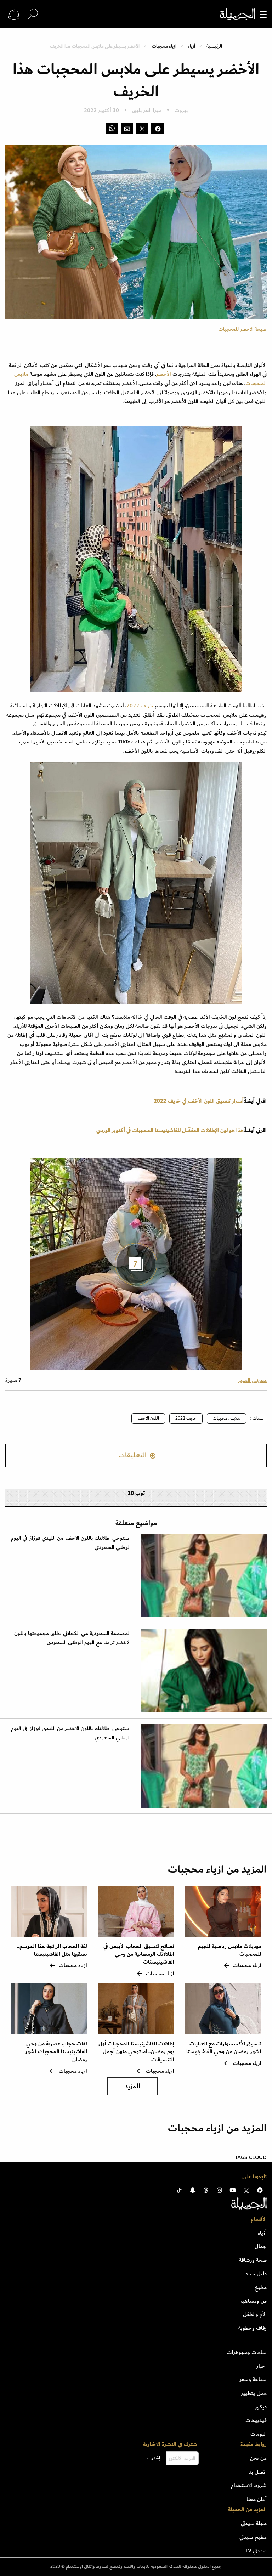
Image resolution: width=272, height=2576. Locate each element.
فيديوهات (256, 2420)
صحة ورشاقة (253, 2260)
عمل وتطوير (254, 2393)
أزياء (191, 46)
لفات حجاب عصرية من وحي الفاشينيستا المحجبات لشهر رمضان (56, 2052)
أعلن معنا (257, 2499)
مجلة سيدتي (254, 2523)
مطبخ (261, 2287)
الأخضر (164, 374)
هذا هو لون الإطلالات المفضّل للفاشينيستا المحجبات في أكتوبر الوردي (170, 1130)
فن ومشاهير (254, 2301)
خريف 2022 (140, 706)
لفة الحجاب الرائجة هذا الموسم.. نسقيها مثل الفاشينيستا (52, 1950)
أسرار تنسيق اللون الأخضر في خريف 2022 (199, 1101)
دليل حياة (256, 2274)
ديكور (261, 2407)
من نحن (258, 2458)
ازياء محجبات (164, 46)
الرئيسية (214, 46)
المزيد (132, 2086)
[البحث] (33, 14)
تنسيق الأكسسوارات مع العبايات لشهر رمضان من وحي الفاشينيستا (224, 2048)
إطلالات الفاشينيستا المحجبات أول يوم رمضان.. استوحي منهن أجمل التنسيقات (136, 2052)
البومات (259, 2434)
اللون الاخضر (148, 1418)
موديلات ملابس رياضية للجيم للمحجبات (230, 1950)
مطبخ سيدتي (253, 2537)
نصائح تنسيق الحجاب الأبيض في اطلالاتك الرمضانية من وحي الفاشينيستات (139, 1954)
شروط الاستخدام (249, 2485)
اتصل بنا (257, 2472)
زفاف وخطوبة (253, 2328)
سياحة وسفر (253, 2379)
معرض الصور (252, 1380)
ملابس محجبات (226, 1418)
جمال (261, 2246)
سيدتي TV (256, 2550)
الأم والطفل (255, 2314)
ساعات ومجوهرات (247, 2352)
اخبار (262, 2366)
